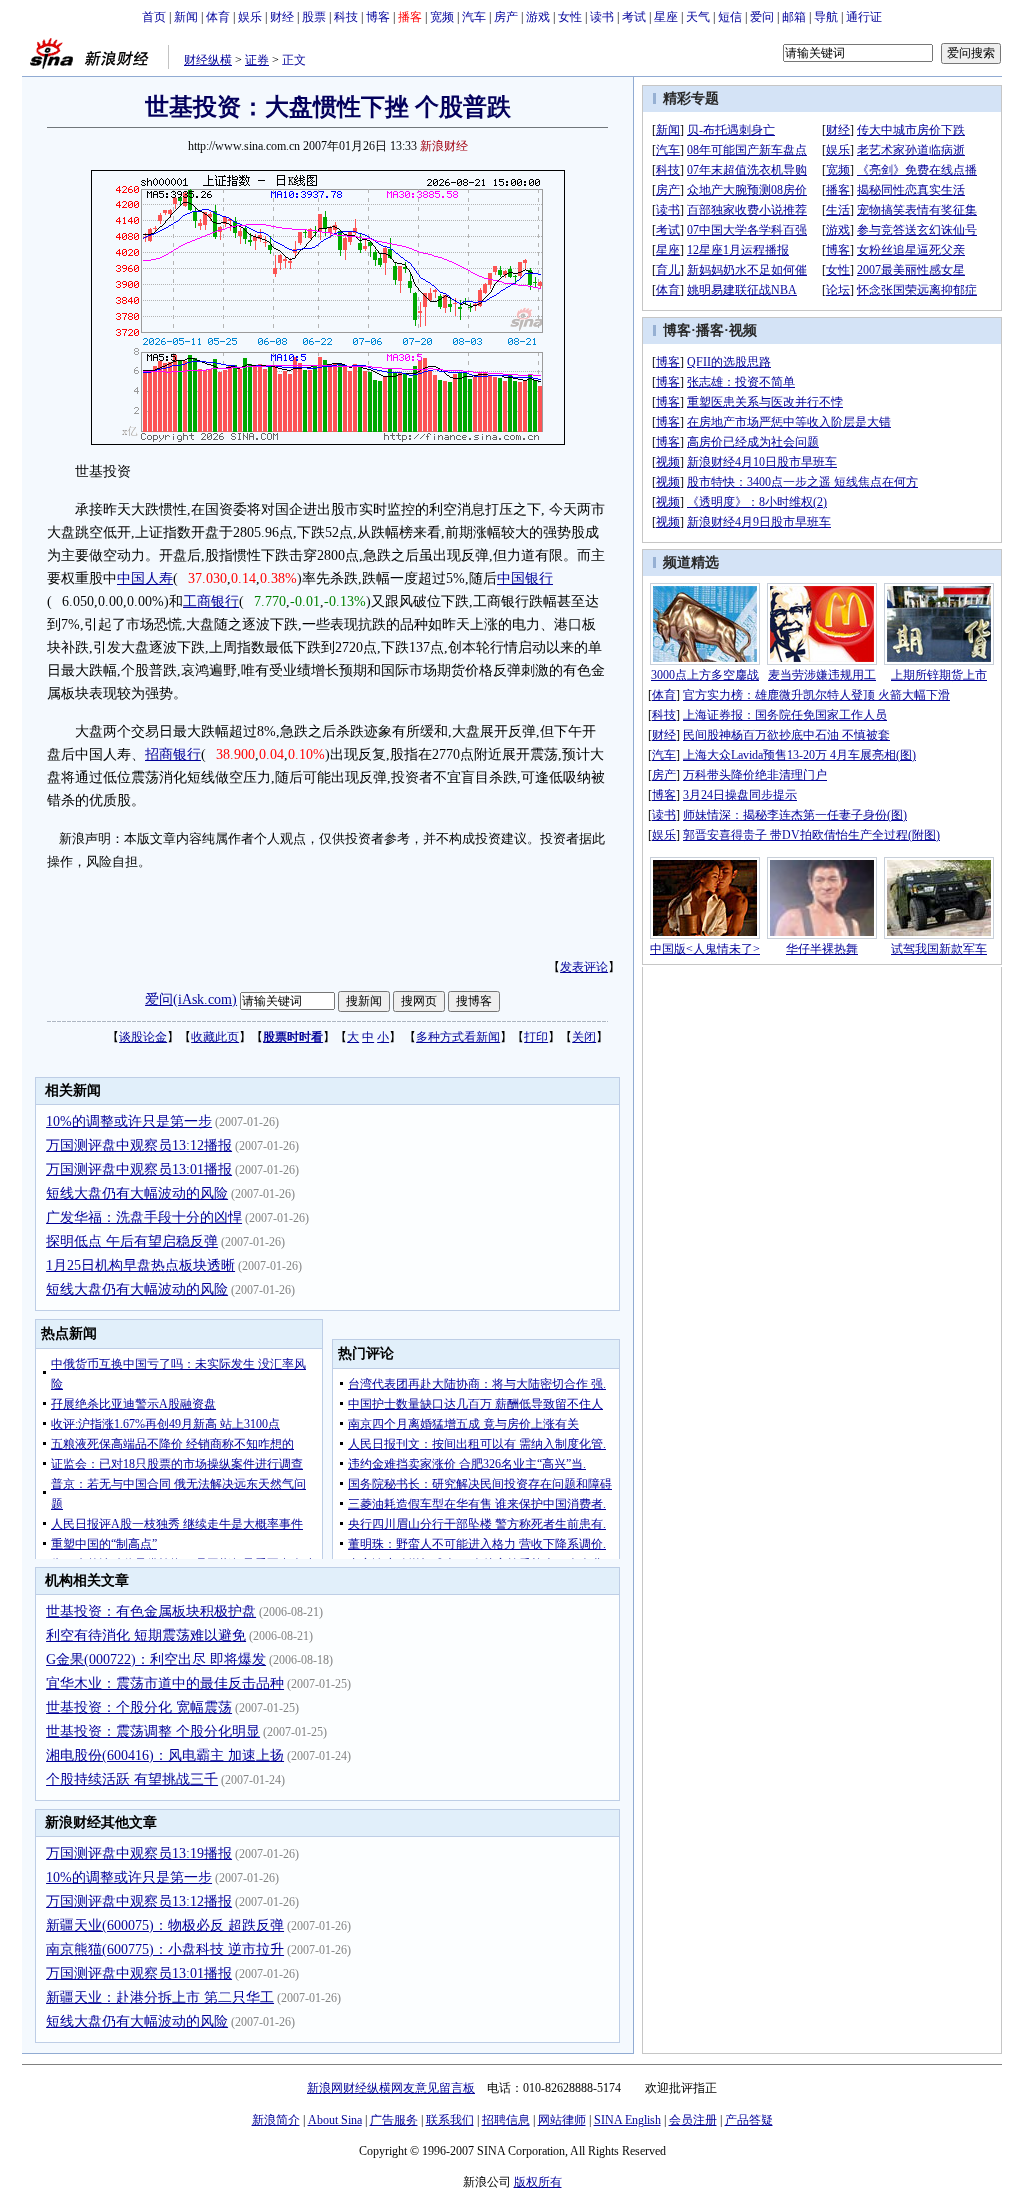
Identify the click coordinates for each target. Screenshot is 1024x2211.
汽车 (474, 17)
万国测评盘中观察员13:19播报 (139, 1853)
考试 (634, 17)
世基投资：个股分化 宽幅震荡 (139, 1707)
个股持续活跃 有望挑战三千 (132, 1779)
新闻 (186, 17)
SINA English (627, 2120)
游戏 (538, 17)
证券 (257, 60)
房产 (506, 17)
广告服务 (394, 2120)
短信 (730, 17)
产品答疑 (749, 2120)
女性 (570, 17)
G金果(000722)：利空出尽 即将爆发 (156, 1659)
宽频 (442, 17)
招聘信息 (506, 2120)
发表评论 (584, 967)
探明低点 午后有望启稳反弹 (132, 1241)
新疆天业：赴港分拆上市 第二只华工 (160, 1997)
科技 (346, 17)
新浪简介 (276, 2120)
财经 (282, 17)
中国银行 (525, 578)
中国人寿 (145, 578)
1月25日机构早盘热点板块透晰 (140, 1265)
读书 (602, 17)
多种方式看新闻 (458, 1037)
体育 (218, 17)
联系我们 (450, 2120)
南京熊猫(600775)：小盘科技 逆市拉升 (165, 1949)
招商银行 (173, 754)
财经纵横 (208, 60)
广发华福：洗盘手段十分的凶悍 (144, 1217)
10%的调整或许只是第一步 (129, 1121)
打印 (536, 1037)
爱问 (762, 17)
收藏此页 (215, 1037)
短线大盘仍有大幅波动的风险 (137, 1193)
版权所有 (538, 2182)
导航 (826, 17)
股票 (314, 17)
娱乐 (250, 17)
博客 (378, 17)
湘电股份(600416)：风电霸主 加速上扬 (165, 1755)
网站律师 (562, 2120)
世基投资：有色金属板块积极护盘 (151, 1611)
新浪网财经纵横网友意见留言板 (391, 2088)
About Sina (335, 2120)
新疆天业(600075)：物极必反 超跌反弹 (165, 1925)
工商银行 (211, 601)
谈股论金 (143, 1037)
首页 (154, 17)
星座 (666, 17)
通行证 (864, 17)
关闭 (584, 1037)
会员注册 (693, 2120)
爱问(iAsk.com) (191, 999)
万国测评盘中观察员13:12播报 (139, 1145)
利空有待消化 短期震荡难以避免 (146, 1635)
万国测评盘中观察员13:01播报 (139, 1169)
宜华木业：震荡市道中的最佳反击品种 (165, 1683)
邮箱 (794, 17)
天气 (698, 17)
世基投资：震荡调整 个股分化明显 (153, 1731)
